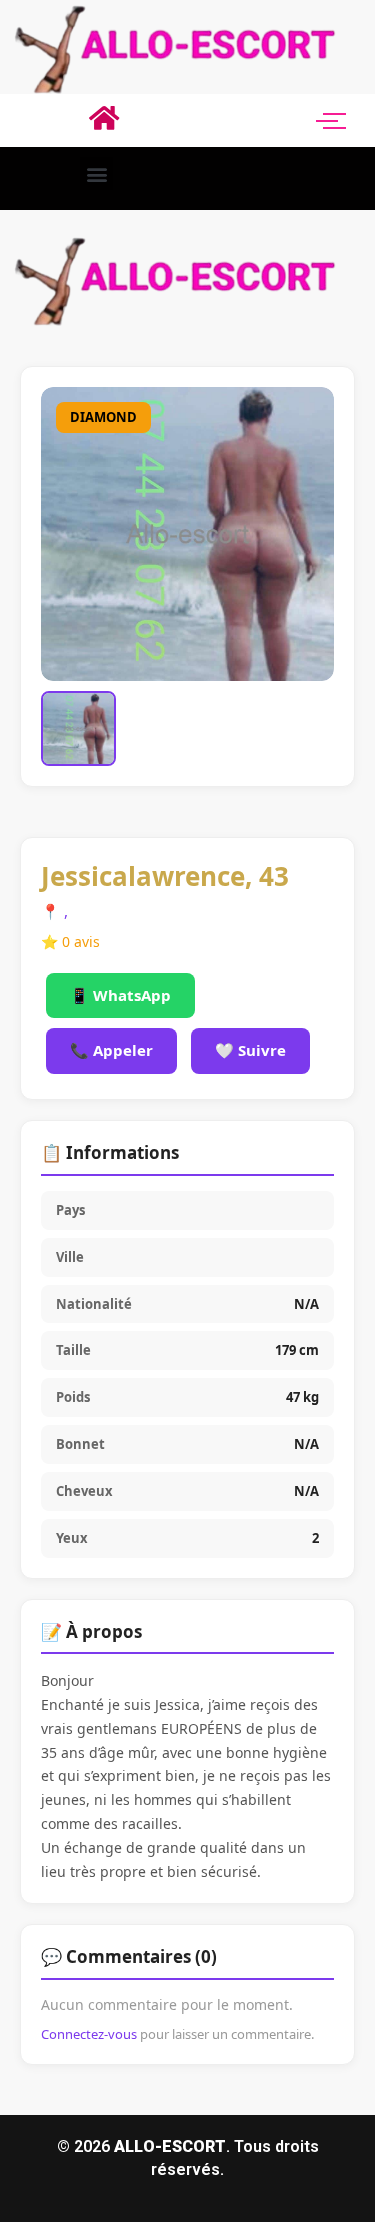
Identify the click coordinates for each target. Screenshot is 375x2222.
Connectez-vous (89, 2034)
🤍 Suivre (250, 1050)
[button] (96, 173)
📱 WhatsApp (120, 995)
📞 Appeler (111, 1050)
